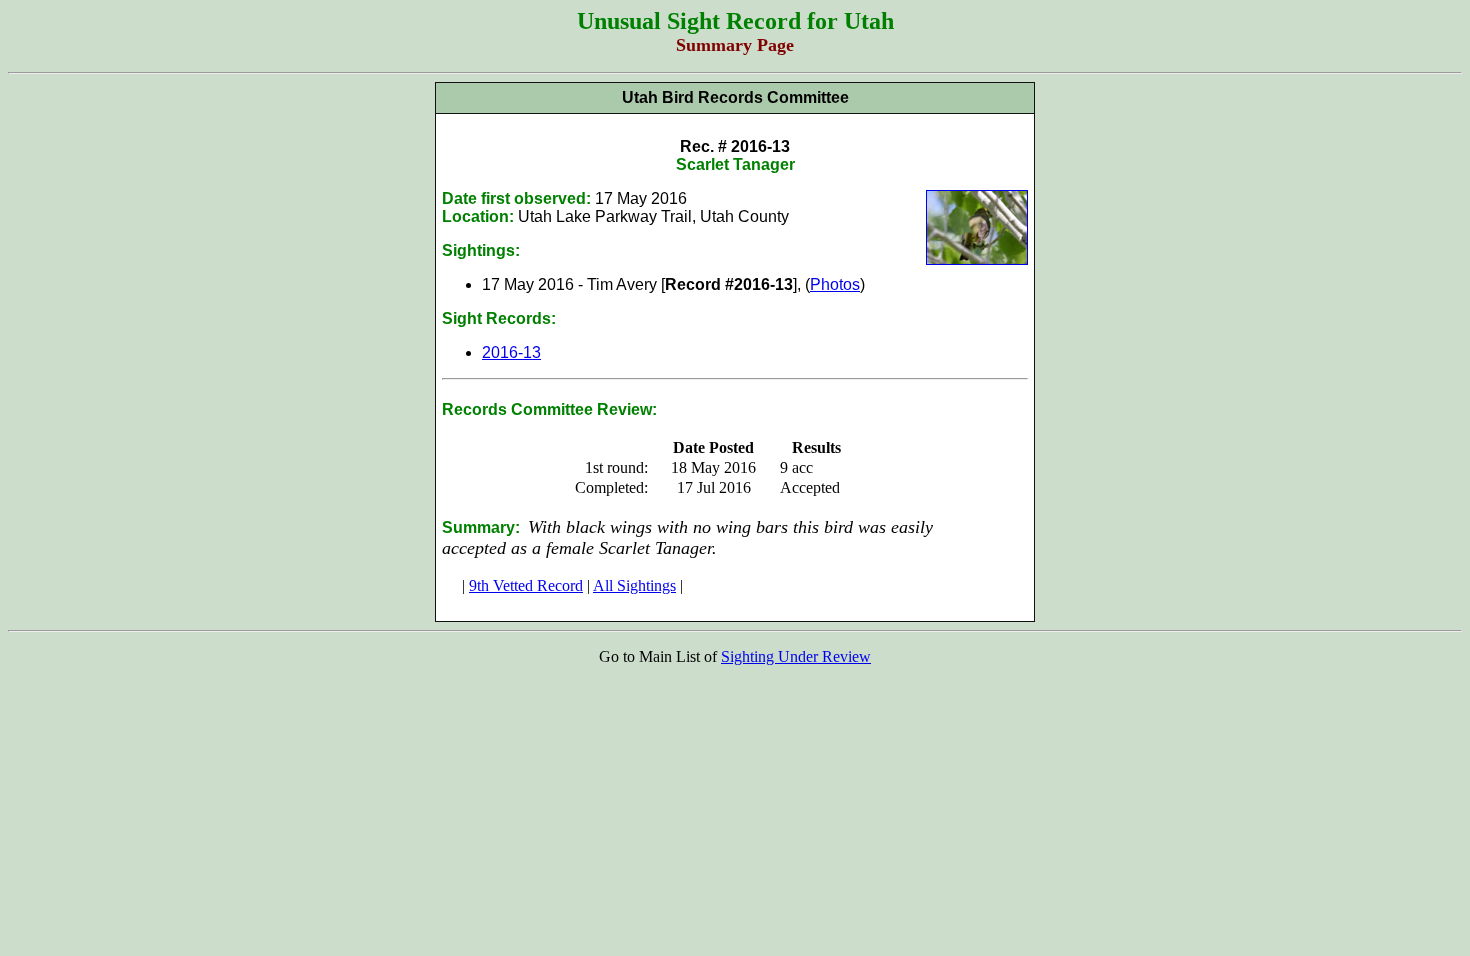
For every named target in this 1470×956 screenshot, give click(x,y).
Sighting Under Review (796, 656)
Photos (835, 284)
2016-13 (511, 352)
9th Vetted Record (526, 585)
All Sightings (634, 585)
